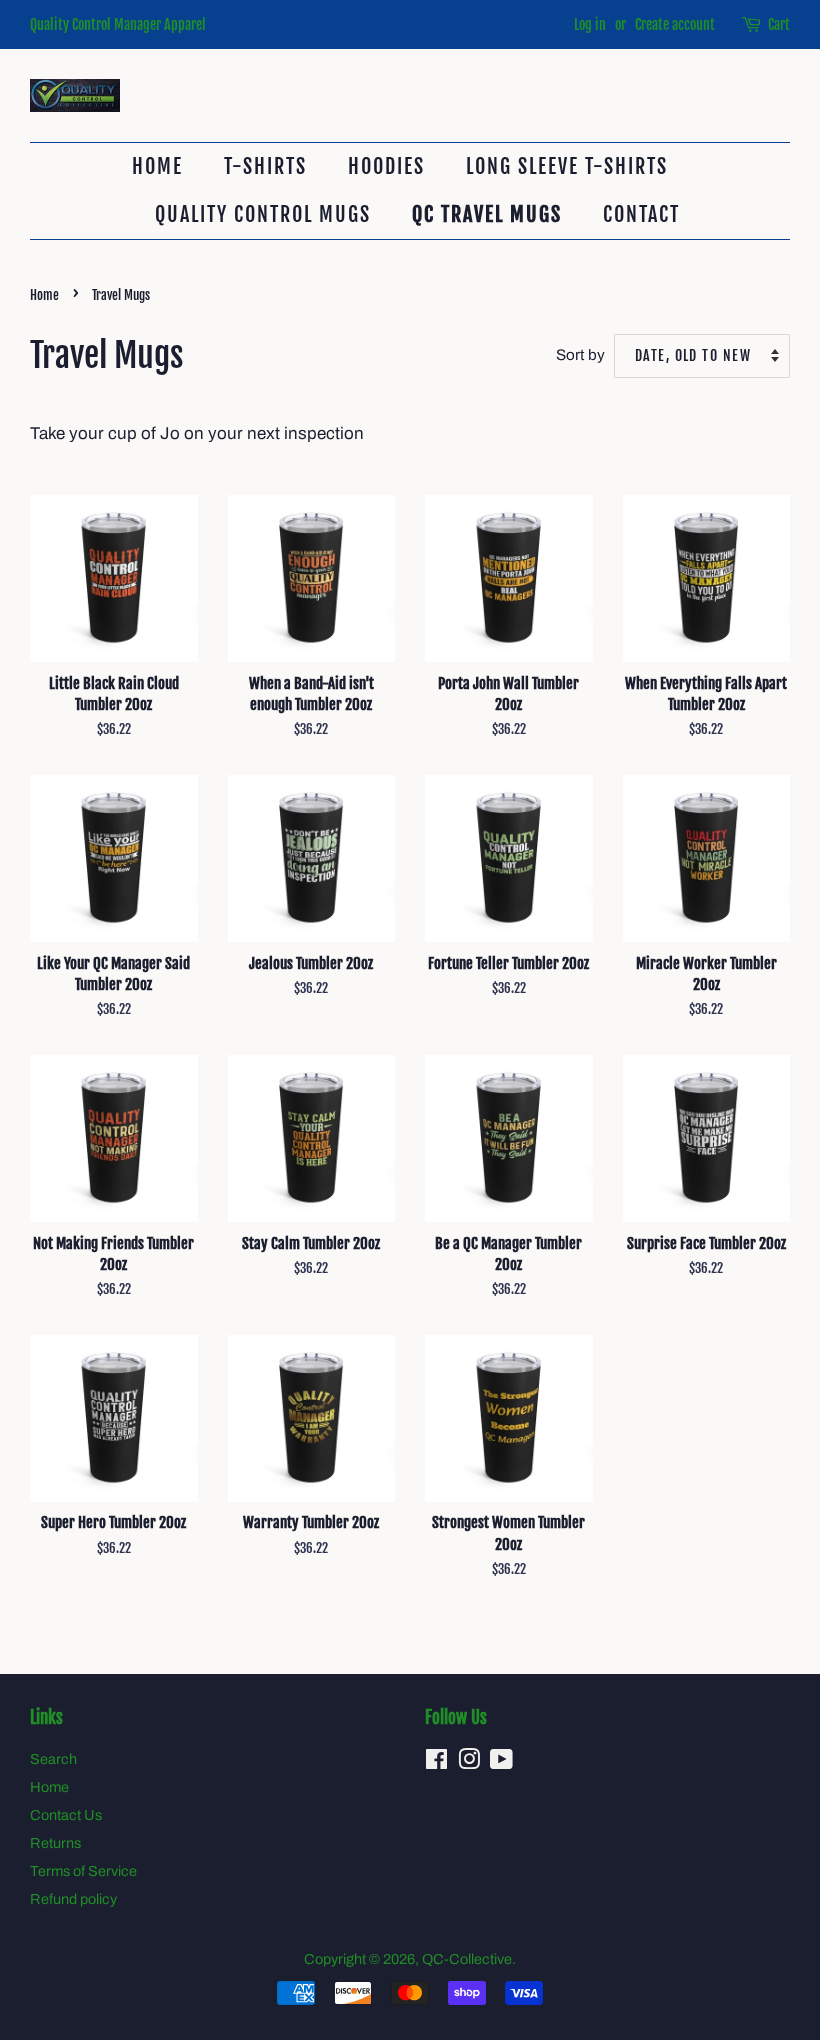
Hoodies (386, 166)
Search (53, 1759)
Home (157, 166)
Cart (779, 24)
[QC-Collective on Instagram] (469, 1763)
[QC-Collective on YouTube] (501, 1763)
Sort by (580, 355)
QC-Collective (467, 1959)
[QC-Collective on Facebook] (436, 1763)
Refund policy (73, 1899)
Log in (590, 24)
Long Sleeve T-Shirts (567, 166)
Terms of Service (83, 1871)
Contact (641, 214)
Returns (55, 1843)
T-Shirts (265, 166)
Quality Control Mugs (263, 214)
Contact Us (66, 1815)
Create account (675, 24)
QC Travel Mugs (487, 214)
